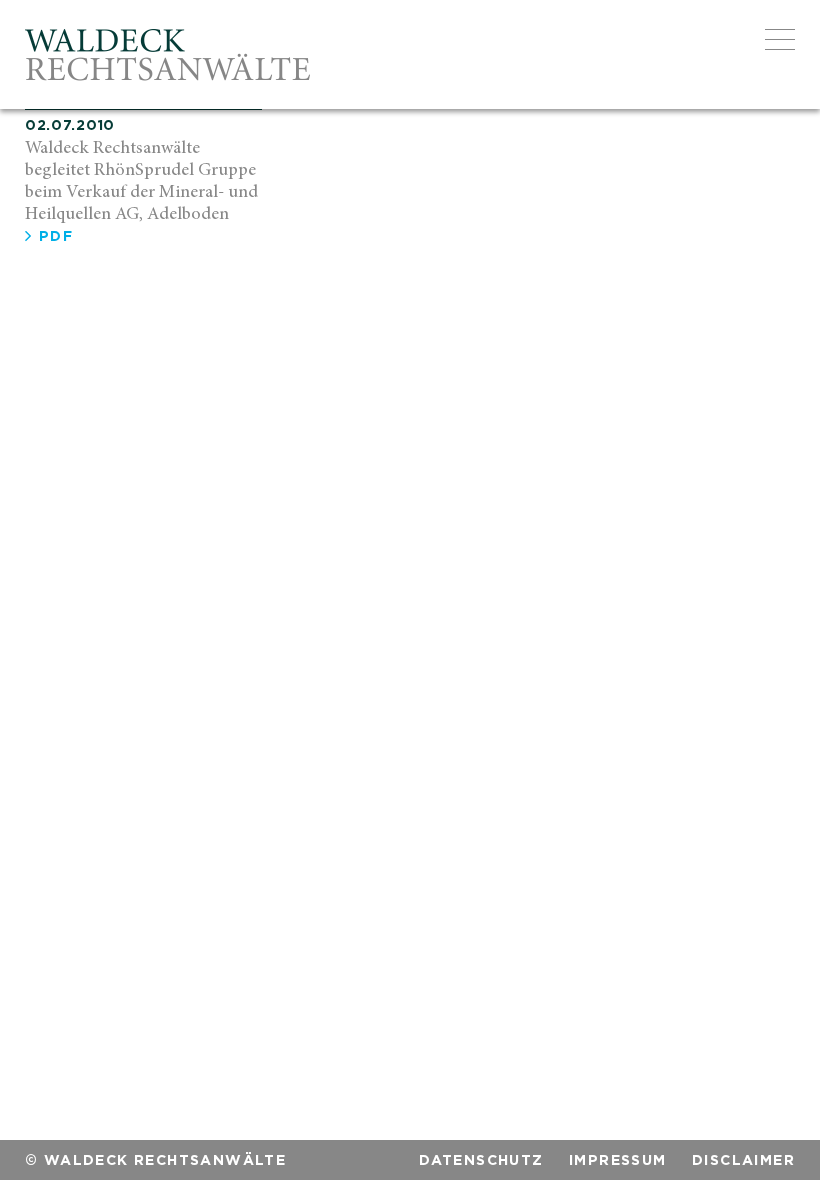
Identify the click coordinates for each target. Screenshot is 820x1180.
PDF (53, 235)
